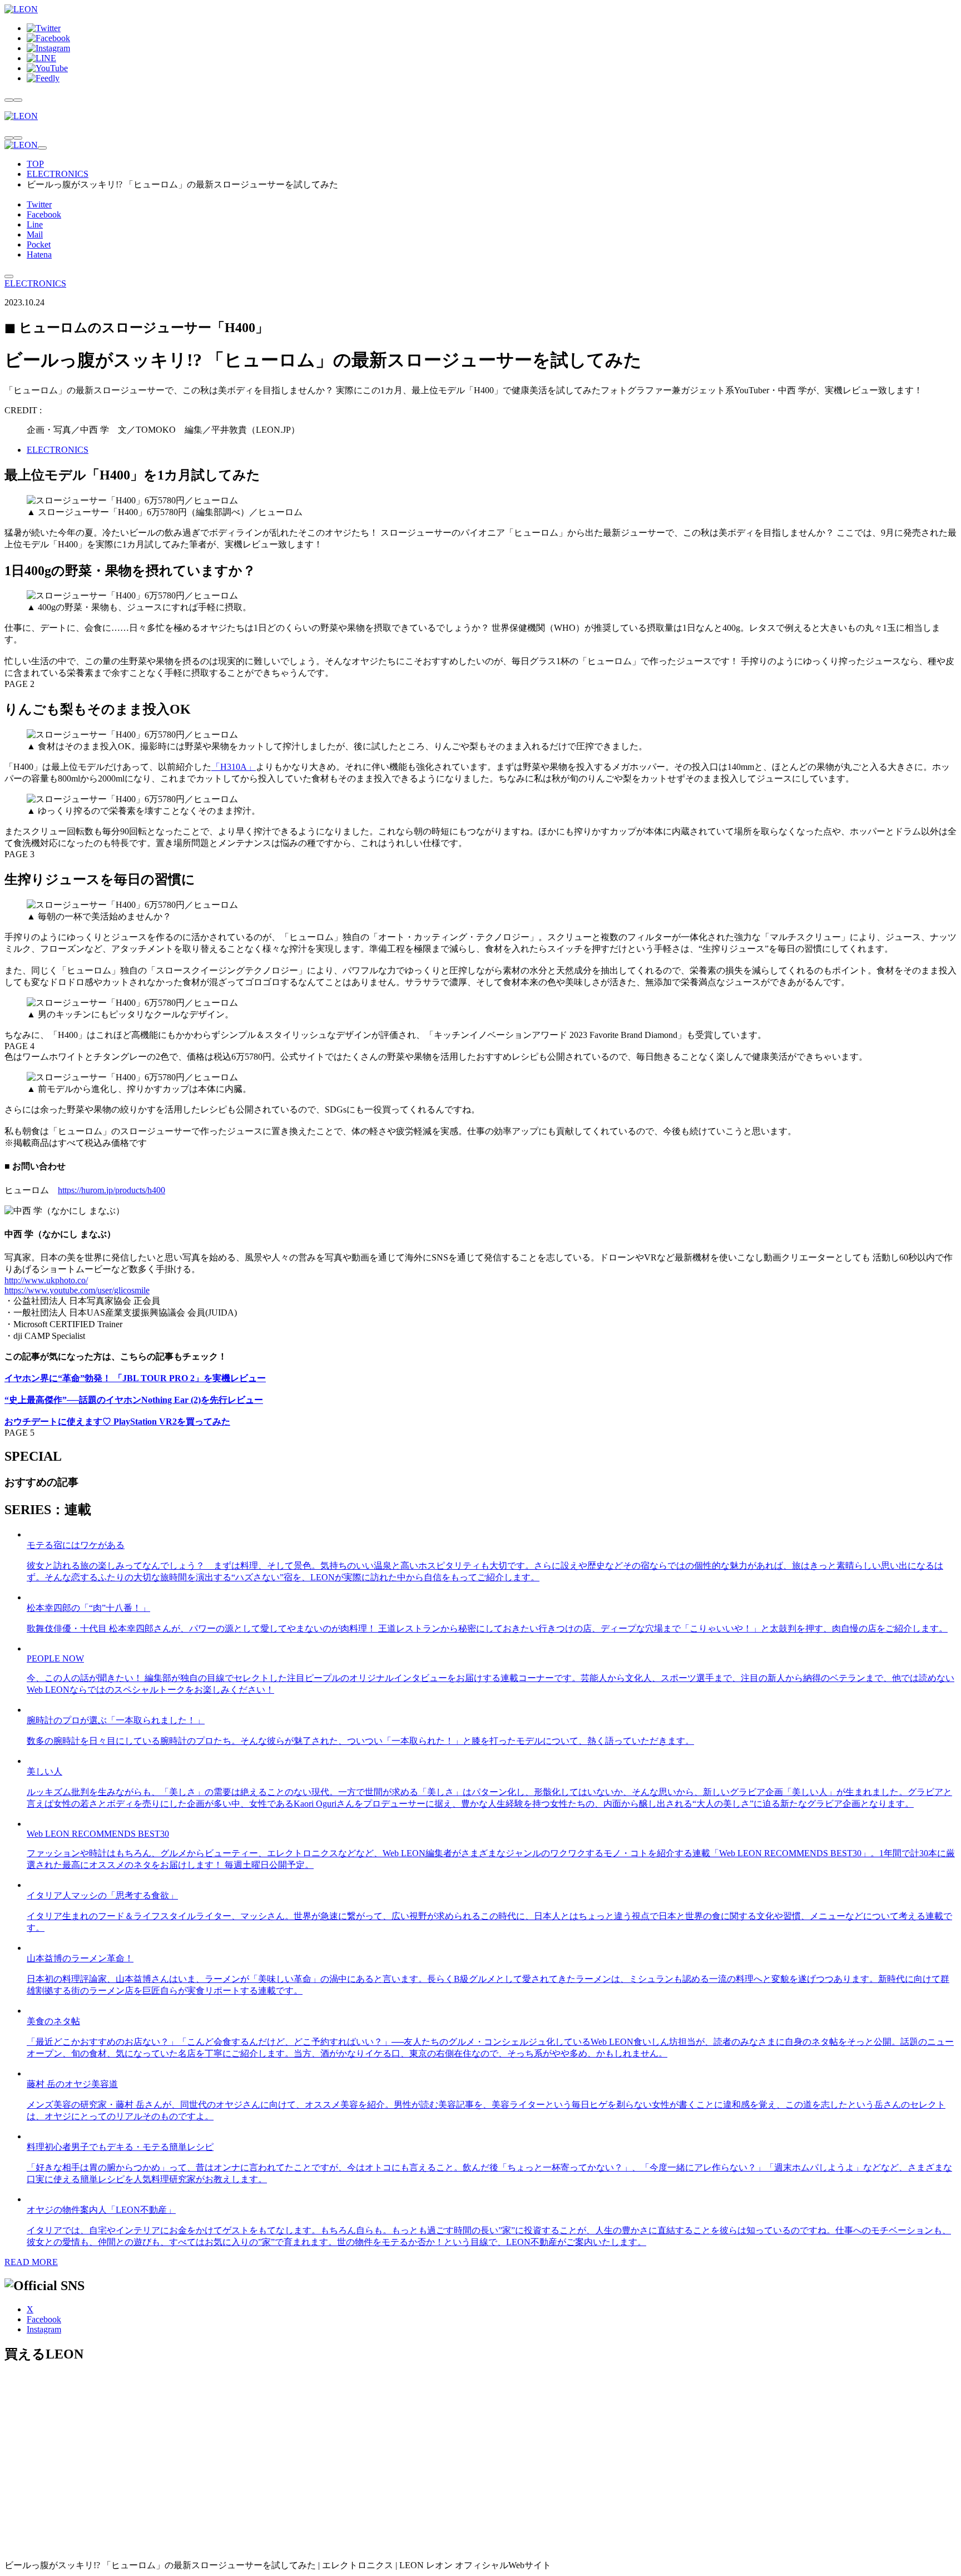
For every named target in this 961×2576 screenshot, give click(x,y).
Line (35, 224)
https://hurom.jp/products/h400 (112, 1190)
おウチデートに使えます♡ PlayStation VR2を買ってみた (117, 1422)
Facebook (44, 214)
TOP (35, 164)
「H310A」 (234, 767)
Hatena (39, 254)
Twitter (39, 204)
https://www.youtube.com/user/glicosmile (77, 1290)
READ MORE (31, 2262)
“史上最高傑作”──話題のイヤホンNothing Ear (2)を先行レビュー (134, 1400)
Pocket (39, 244)
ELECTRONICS (58, 174)
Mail (35, 234)
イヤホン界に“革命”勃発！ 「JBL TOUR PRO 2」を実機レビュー (135, 1378)
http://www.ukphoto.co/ (46, 1280)
